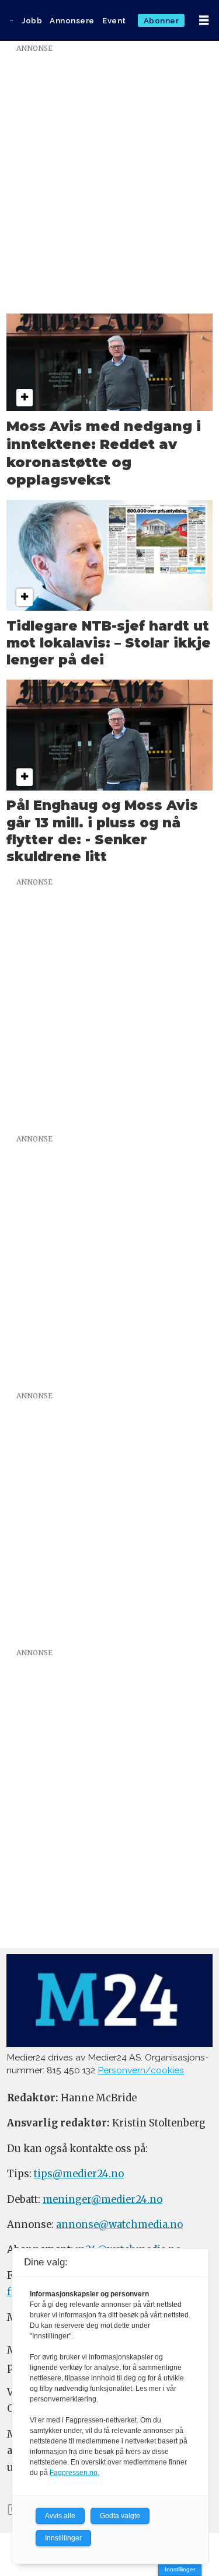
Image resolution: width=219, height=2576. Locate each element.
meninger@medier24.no (102, 2200)
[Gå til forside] (11, 20)
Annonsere (72, 20)
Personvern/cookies (141, 2070)
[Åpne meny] (204, 20)
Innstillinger (180, 2569)
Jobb (32, 20)
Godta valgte (120, 2516)
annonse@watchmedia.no (119, 2225)
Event (114, 20)
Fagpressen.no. (74, 2473)
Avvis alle (60, 2516)
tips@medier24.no (79, 2174)
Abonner (161, 20)
